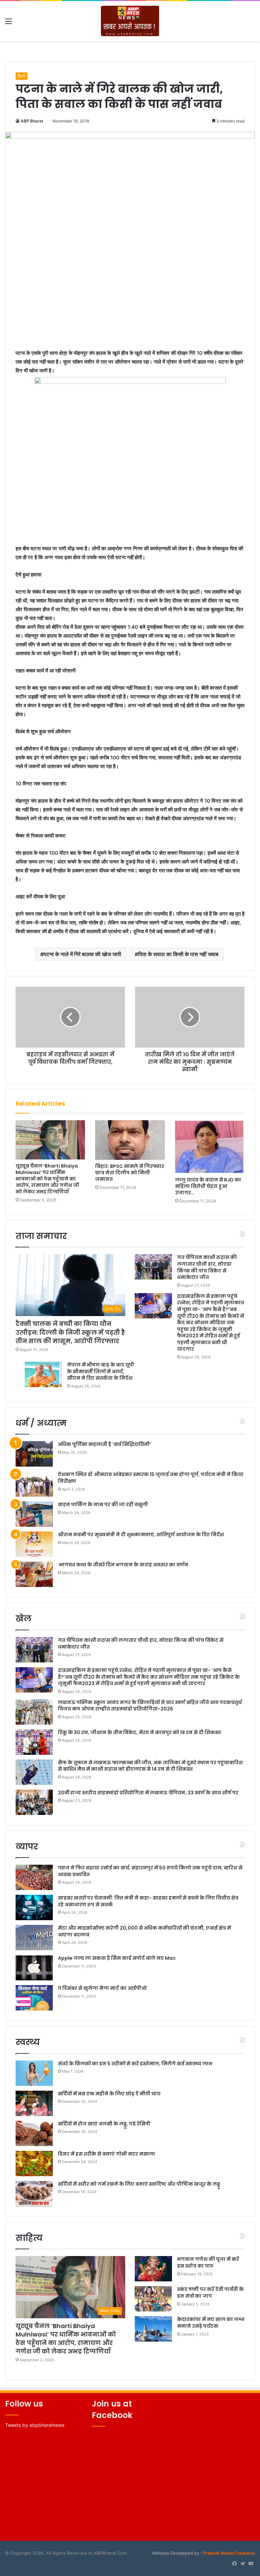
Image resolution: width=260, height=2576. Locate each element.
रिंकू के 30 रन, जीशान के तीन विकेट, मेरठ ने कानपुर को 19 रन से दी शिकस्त (139, 1732)
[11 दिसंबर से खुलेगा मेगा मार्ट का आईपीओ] (34, 1998)
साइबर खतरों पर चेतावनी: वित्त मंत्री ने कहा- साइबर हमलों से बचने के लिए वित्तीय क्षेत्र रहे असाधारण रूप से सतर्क (148, 1901)
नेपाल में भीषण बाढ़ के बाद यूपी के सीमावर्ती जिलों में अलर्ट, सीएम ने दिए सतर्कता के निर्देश (101, 1371)
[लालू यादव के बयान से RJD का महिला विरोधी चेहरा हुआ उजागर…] (210, 1147)
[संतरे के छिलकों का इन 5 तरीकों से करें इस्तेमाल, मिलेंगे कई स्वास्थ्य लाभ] (34, 2073)
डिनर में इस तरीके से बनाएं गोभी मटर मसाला (106, 2154)
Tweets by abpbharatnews (35, 2425)
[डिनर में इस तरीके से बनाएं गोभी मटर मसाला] (34, 2164)
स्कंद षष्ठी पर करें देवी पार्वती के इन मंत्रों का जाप (210, 2293)
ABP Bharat (32, 121)
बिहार (21, 76)
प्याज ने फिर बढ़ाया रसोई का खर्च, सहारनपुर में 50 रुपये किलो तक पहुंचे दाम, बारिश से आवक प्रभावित (150, 1871)
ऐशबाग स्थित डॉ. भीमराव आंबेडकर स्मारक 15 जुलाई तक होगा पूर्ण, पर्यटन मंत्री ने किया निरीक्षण (151, 1478)
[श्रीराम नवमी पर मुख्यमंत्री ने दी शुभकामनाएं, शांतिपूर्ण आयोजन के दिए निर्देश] (34, 1544)
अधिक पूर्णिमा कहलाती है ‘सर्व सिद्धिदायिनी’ (104, 1444)
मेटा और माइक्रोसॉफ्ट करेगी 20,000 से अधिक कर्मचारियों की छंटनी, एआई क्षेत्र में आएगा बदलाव (144, 1931)
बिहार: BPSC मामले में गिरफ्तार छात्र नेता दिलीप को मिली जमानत (130, 1173)
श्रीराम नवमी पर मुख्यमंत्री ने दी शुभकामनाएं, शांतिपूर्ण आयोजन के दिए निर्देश (141, 1535)
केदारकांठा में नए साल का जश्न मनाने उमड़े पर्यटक (211, 2323)
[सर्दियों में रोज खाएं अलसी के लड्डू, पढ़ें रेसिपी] (34, 2133)
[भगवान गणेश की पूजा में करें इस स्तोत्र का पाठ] (153, 2269)
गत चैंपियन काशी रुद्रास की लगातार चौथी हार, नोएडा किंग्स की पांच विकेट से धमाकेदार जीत (207, 1267)
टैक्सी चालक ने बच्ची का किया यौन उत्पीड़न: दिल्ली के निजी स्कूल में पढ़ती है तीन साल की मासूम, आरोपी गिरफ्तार (70, 1332)
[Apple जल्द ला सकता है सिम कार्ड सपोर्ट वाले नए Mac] (34, 1968)
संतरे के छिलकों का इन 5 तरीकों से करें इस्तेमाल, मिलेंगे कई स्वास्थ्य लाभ (135, 2064)
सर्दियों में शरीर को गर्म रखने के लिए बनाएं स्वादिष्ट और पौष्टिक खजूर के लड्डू (139, 2184)
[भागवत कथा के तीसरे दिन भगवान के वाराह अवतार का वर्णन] (34, 1574)
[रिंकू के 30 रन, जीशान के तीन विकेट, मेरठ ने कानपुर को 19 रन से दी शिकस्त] (34, 1742)
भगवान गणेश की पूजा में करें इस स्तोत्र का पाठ (208, 2262)
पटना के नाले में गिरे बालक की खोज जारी (82, 954)
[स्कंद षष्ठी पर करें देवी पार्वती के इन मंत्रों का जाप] (153, 2299)
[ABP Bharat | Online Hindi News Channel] (130, 21)
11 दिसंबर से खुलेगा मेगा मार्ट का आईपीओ (102, 1988)
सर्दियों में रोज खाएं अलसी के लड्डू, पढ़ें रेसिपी (104, 2124)
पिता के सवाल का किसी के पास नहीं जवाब (178, 954)
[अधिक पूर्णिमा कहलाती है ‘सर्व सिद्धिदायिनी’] (34, 1454)
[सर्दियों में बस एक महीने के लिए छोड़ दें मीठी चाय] (34, 2103)
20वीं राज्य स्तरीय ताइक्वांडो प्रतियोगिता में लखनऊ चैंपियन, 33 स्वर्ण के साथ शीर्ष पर (148, 1793)
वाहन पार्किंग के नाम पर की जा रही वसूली (103, 1504)
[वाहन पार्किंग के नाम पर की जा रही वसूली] (34, 1514)
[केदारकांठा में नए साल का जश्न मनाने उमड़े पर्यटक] (153, 2329)
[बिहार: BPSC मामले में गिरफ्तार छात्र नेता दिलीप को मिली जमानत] (130, 1140)
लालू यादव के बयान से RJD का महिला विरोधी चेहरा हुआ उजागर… (208, 1186)
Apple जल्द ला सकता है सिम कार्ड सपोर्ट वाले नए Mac (117, 1958)
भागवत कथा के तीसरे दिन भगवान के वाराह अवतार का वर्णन (123, 1565)
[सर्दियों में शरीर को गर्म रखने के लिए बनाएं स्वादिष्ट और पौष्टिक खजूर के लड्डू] (34, 2194)
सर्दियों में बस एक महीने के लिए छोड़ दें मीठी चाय (109, 2094)
